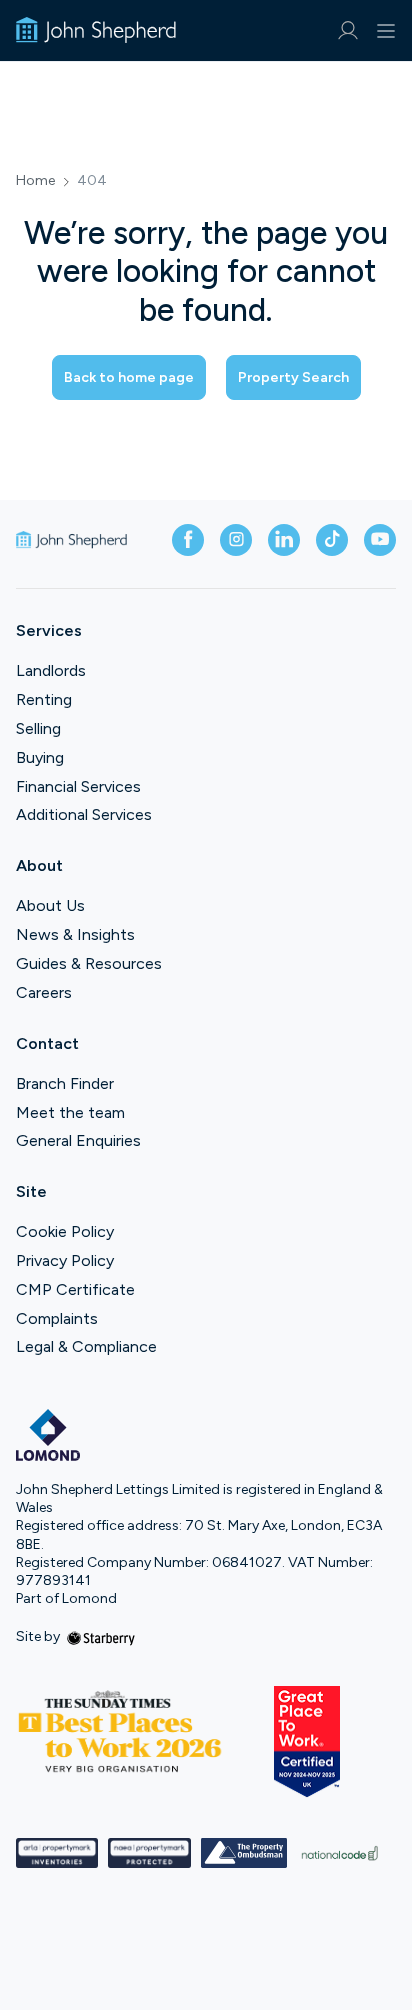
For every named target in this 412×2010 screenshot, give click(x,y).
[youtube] (380, 540)
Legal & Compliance (86, 1346)
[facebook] (188, 540)
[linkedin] (284, 540)
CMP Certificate (75, 1289)
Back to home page (129, 377)
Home (35, 181)
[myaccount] (347, 30)
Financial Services (78, 786)
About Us (50, 905)
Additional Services (84, 814)
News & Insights (75, 934)
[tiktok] (332, 540)
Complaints (57, 1318)
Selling (38, 728)
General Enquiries (78, 1140)
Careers (44, 992)
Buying (40, 757)
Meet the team (70, 1112)
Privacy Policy (65, 1260)
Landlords (51, 670)
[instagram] (236, 540)
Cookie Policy (65, 1231)
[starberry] (101, 1636)
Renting (44, 699)
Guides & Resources (89, 963)
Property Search (293, 377)
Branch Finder (65, 1083)
